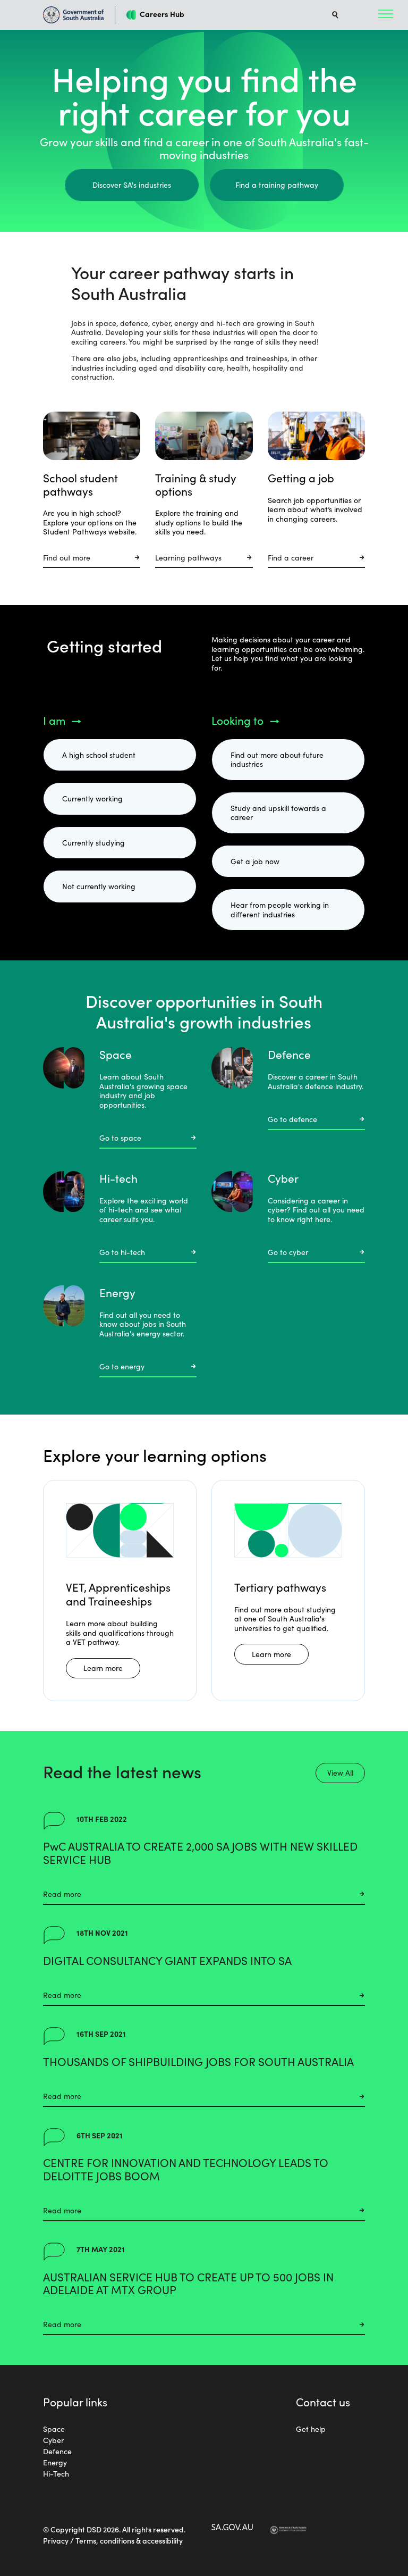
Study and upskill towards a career (278, 813)
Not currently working (99, 886)
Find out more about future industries (277, 759)
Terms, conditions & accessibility (129, 2540)
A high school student (99, 755)
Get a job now (255, 861)
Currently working (92, 798)
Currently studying (93, 842)
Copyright (68, 2529)
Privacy (56, 2540)
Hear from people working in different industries (280, 909)
